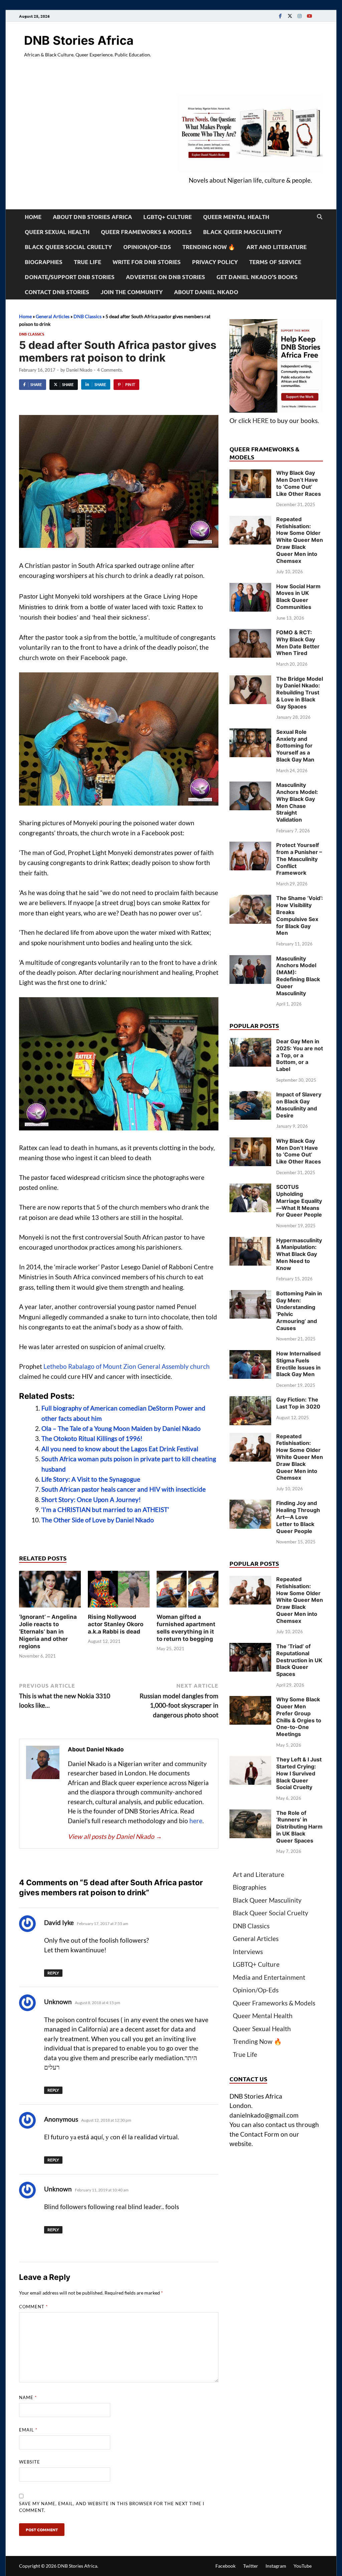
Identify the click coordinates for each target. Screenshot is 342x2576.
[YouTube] (309, 16)
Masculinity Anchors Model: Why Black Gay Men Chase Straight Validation (297, 802)
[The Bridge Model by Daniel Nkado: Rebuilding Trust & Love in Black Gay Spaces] (250, 680)
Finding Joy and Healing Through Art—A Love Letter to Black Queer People (298, 1517)
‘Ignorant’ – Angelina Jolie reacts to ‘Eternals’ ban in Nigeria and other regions (48, 1632)
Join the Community (132, 292)
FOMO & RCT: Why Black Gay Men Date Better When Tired (298, 643)
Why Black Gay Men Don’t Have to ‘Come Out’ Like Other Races (299, 483)
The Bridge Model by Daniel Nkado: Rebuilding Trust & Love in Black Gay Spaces (300, 693)
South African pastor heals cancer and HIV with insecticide (124, 1489)
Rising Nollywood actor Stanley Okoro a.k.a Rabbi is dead (116, 1624)
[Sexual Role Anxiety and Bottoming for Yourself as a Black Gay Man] (250, 733)
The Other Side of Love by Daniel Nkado (98, 1520)
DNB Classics (88, 316)
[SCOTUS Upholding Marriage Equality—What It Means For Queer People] (250, 1188)
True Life (88, 262)
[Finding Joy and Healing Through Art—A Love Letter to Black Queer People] (250, 1504)
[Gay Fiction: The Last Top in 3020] (250, 1401)
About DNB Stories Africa (92, 217)
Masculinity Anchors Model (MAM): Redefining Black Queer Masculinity (298, 976)
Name (28, 2397)
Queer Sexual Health (57, 232)
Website (30, 2462)
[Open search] (320, 217)
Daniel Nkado (79, 370)
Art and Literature (277, 247)
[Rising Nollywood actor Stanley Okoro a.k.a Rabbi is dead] (119, 1591)
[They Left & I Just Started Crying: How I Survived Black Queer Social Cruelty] (250, 1761)
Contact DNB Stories (57, 292)
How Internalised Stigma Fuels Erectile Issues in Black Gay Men (298, 1364)
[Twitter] (290, 16)
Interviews (248, 1952)
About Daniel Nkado (206, 292)
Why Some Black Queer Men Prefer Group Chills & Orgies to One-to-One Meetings (299, 1717)
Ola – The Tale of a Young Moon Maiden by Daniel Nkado (121, 1428)
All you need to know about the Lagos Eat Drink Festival (120, 1449)
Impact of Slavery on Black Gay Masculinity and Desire (299, 1105)
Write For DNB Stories (147, 262)
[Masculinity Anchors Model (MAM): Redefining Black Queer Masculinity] (250, 960)
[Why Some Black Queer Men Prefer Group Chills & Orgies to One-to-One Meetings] (250, 1700)
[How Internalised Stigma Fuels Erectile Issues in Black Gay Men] (250, 1355)
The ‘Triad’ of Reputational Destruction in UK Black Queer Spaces (299, 1660)
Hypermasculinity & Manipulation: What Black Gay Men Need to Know (299, 1254)
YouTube (303, 2566)
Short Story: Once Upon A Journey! (91, 1499)
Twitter (251, 2566)
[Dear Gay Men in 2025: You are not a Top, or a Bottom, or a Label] (250, 1042)
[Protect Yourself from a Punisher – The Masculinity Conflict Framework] (250, 846)
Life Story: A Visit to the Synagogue (91, 1479)
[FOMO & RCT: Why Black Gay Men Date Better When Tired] (250, 633)
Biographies (44, 262)
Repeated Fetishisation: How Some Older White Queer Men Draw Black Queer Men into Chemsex (300, 540)
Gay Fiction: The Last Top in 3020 (298, 1403)
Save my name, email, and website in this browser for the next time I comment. (112, 2507)
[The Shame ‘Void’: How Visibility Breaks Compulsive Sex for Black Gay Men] (250, 899)
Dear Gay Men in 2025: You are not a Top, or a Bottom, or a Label (300, 1055)
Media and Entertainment (269, 1977)
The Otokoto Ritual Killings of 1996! (92, 1438)
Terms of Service (275, 262)
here (196, 1821)
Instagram (276, 2566)
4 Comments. (110, 370)
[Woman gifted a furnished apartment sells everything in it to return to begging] (188, 1591)
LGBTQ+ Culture (167, 217)
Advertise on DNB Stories (165, 277)
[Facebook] (280, 16)
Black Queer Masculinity (242, 232)
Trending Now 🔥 (209, 247)
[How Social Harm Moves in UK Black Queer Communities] (250, 587)
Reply (53, 1973)
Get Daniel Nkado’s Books (257, 277)
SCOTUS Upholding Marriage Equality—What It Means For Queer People (299, 1201)
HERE (261, 420)
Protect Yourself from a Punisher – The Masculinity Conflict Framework (299, 859)
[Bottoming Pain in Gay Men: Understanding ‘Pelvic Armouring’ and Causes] (250, 1295)
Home (33, 217)
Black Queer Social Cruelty (68, 247)
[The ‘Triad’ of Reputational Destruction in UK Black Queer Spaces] (250, 1647)
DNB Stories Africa (79, 40)
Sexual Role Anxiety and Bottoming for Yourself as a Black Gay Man (295, 746)
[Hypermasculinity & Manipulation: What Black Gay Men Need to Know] (250, 1241)
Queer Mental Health (236, 217)
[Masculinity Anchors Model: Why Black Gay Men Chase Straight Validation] (250, 786)
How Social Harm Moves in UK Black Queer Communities (298, 597)
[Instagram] (300, 16)
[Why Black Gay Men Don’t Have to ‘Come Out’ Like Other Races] (250, 474)
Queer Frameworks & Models (146, 232)
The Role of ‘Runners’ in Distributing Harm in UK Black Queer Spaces (299, 1827)
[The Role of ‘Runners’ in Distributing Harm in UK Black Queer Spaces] (250, 1814)
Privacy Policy (215, 262)
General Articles (53, 316)
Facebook (225, 2566)
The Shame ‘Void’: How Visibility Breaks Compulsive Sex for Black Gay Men (300, 915)
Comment (33, 2307)
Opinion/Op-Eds (147, 247)
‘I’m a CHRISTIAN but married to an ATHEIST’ (105, 1510)
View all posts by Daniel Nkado (115, 1836)
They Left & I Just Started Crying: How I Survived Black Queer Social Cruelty (299, 1773)
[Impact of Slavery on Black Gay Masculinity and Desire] (250, 1096)
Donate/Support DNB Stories (70, 277)
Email (28, 2430)
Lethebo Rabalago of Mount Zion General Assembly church (127, 1366)
